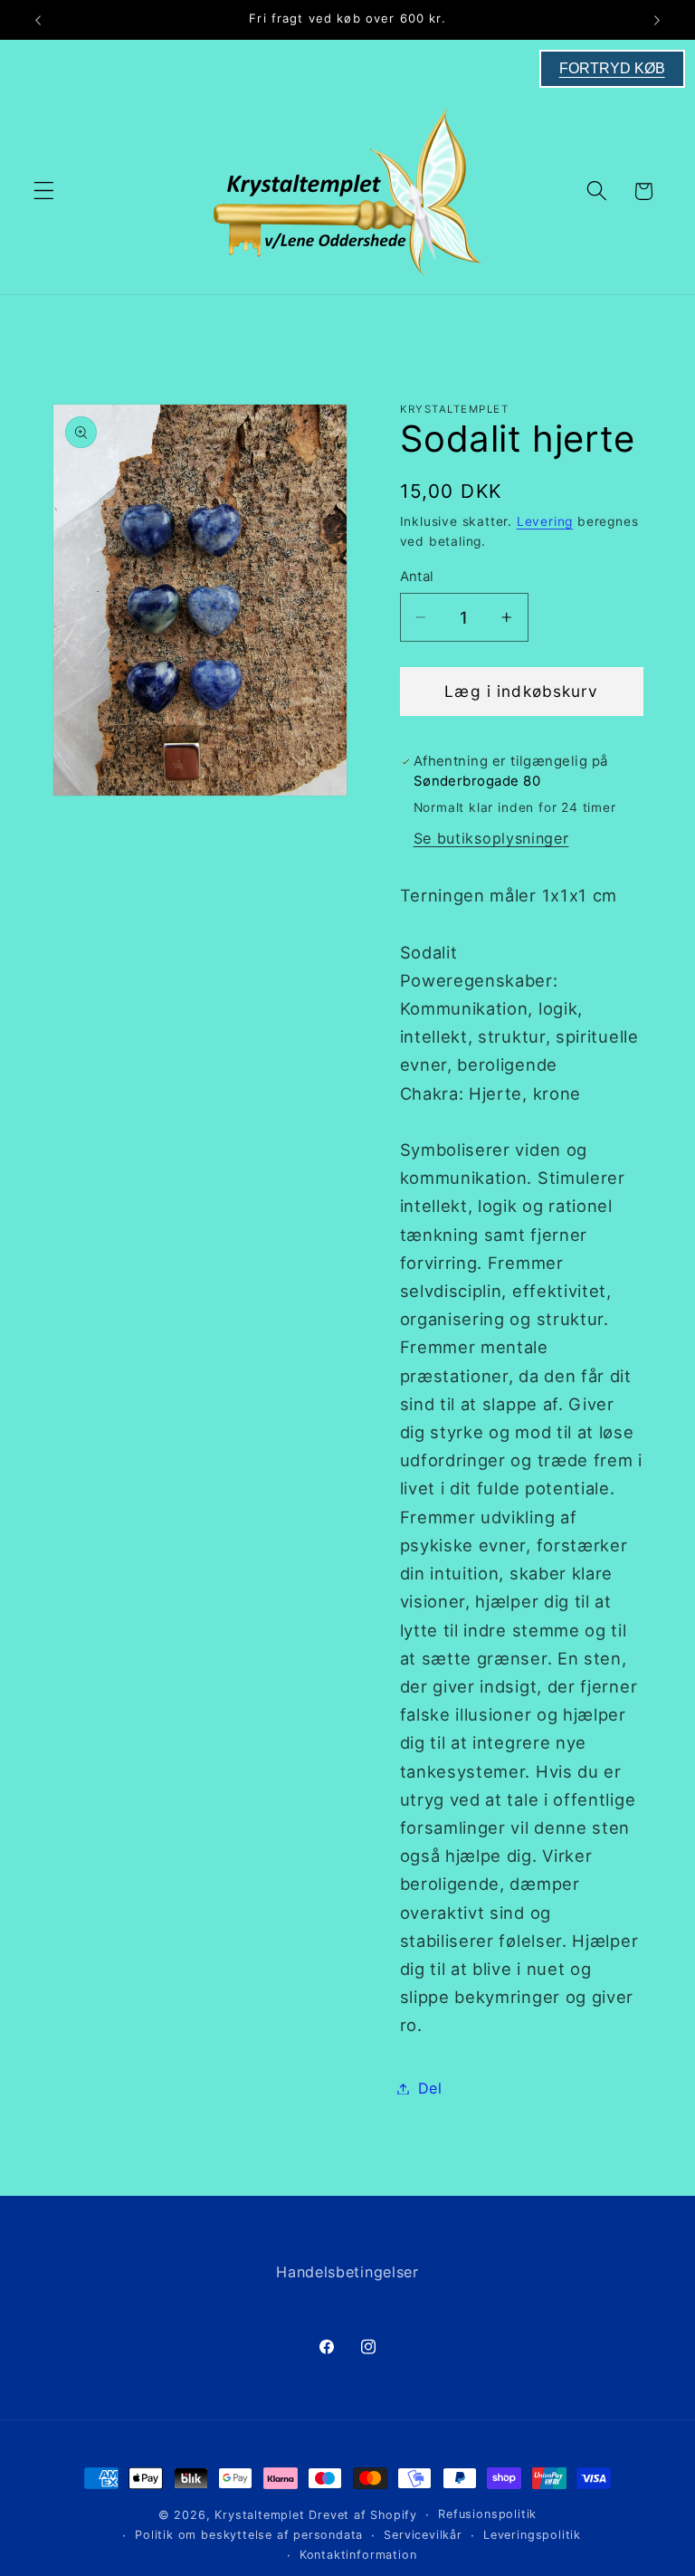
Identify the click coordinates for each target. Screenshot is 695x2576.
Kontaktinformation (358, 2555)
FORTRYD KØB (612, 68)
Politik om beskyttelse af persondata (249, 2535)
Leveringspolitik (532, 2535)
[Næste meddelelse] (657, 20)
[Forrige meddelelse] (38, 20)
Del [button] (430, 2088)
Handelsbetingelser (347, 2272)
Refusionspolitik (487, 2514)
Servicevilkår (423, 2535)
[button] (44, 191)
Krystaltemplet (259, 2515)
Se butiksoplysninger (491, 838)
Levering (545, 521)
